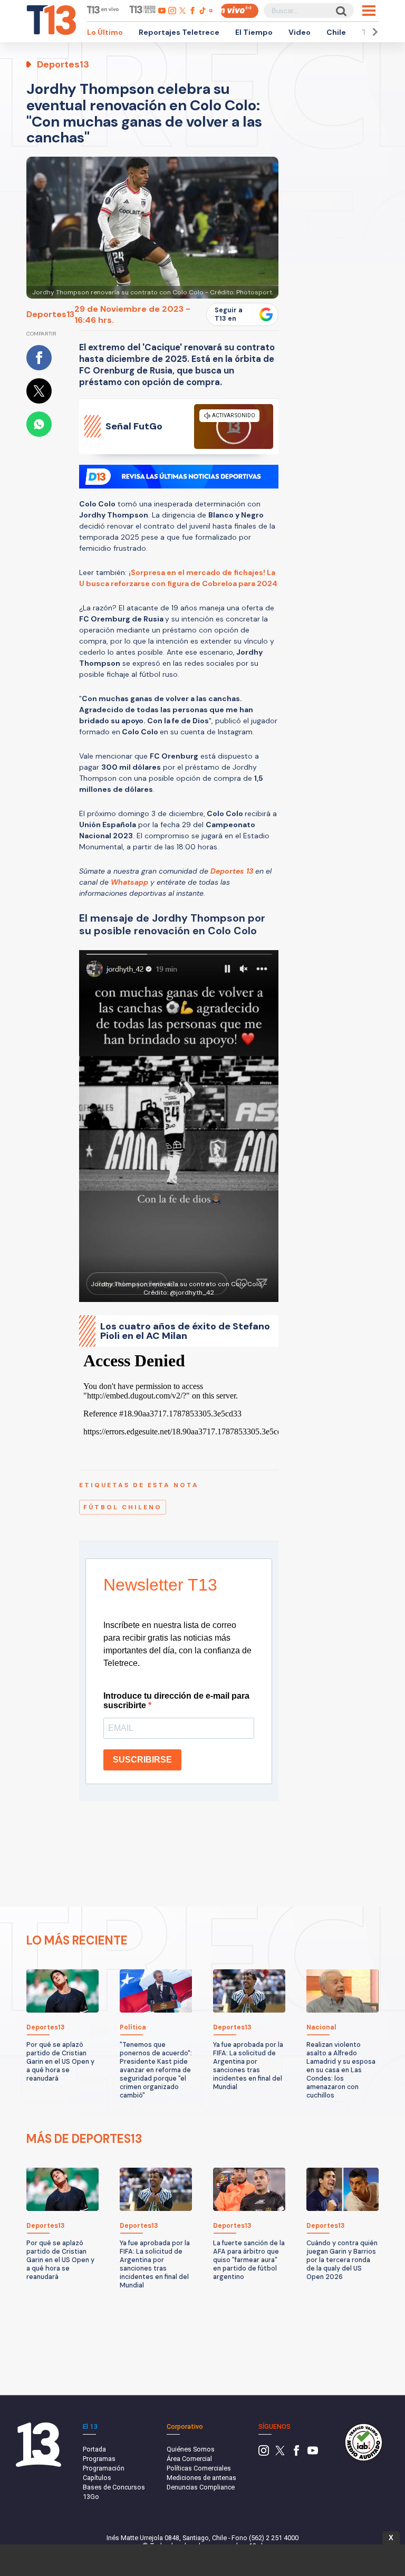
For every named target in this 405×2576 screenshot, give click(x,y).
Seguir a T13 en (229, 314)
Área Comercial (189, 2459)
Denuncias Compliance (201, 2487)
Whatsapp (129, 882)
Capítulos (97, 2478)
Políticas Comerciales (199, 2468)
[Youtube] (313, 2453)
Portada (94, 2449)
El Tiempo (254, 32)
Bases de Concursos (114, 2487)
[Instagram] (264, 2453)
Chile (336, 32)
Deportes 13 (232, 871)
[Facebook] (296, 2453)
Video (300, 32)
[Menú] (369, 11)
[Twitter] (280, 2453)
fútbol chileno (123, 1507)
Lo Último (105, 32)
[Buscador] (340, 11)
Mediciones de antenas (201, 2478)
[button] (373, 32)
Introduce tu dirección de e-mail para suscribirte (176, 1701)
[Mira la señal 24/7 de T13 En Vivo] (239, 11)
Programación (104, 2468)
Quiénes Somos (191, 2449)
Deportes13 (50, 314)
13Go (91, 2497)
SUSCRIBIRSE (142, 1760)
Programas (99, 2459)
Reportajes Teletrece (179, 32)
